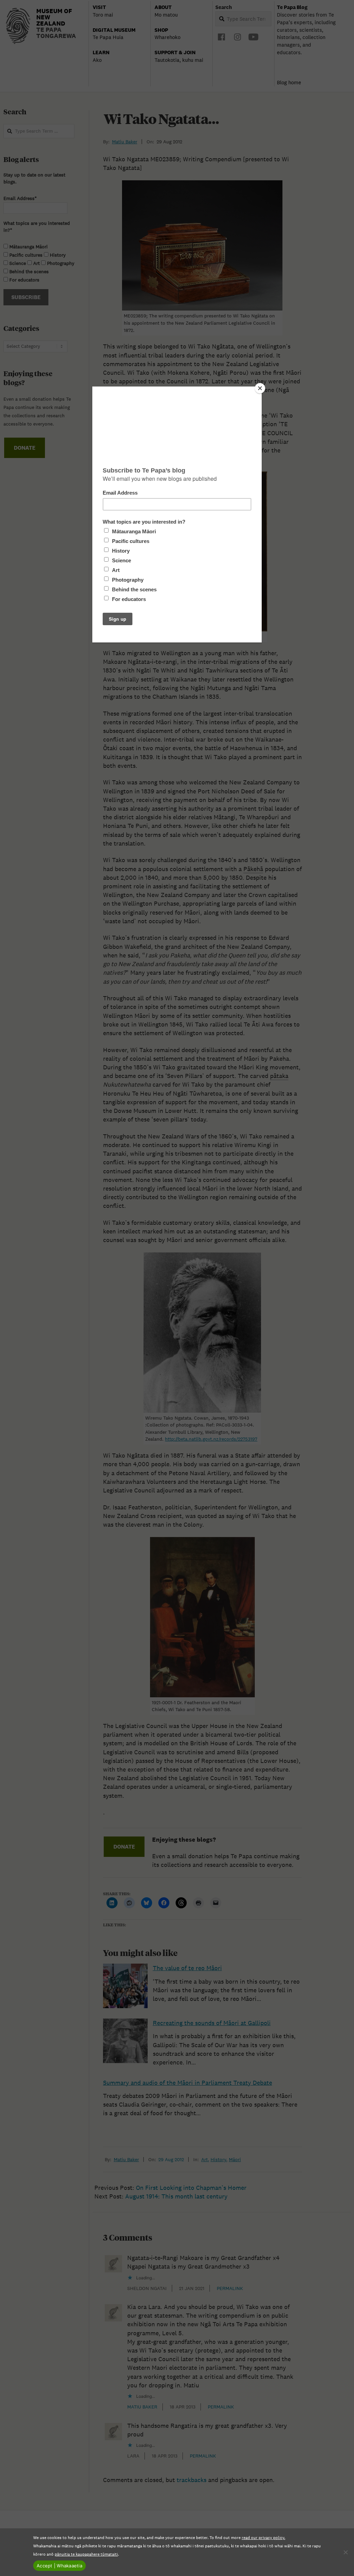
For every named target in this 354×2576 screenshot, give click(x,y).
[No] (345, 2552)
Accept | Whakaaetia (59, 2566)
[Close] (260, 388)
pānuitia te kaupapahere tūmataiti (86, 2554)
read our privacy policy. (263, 2537)
